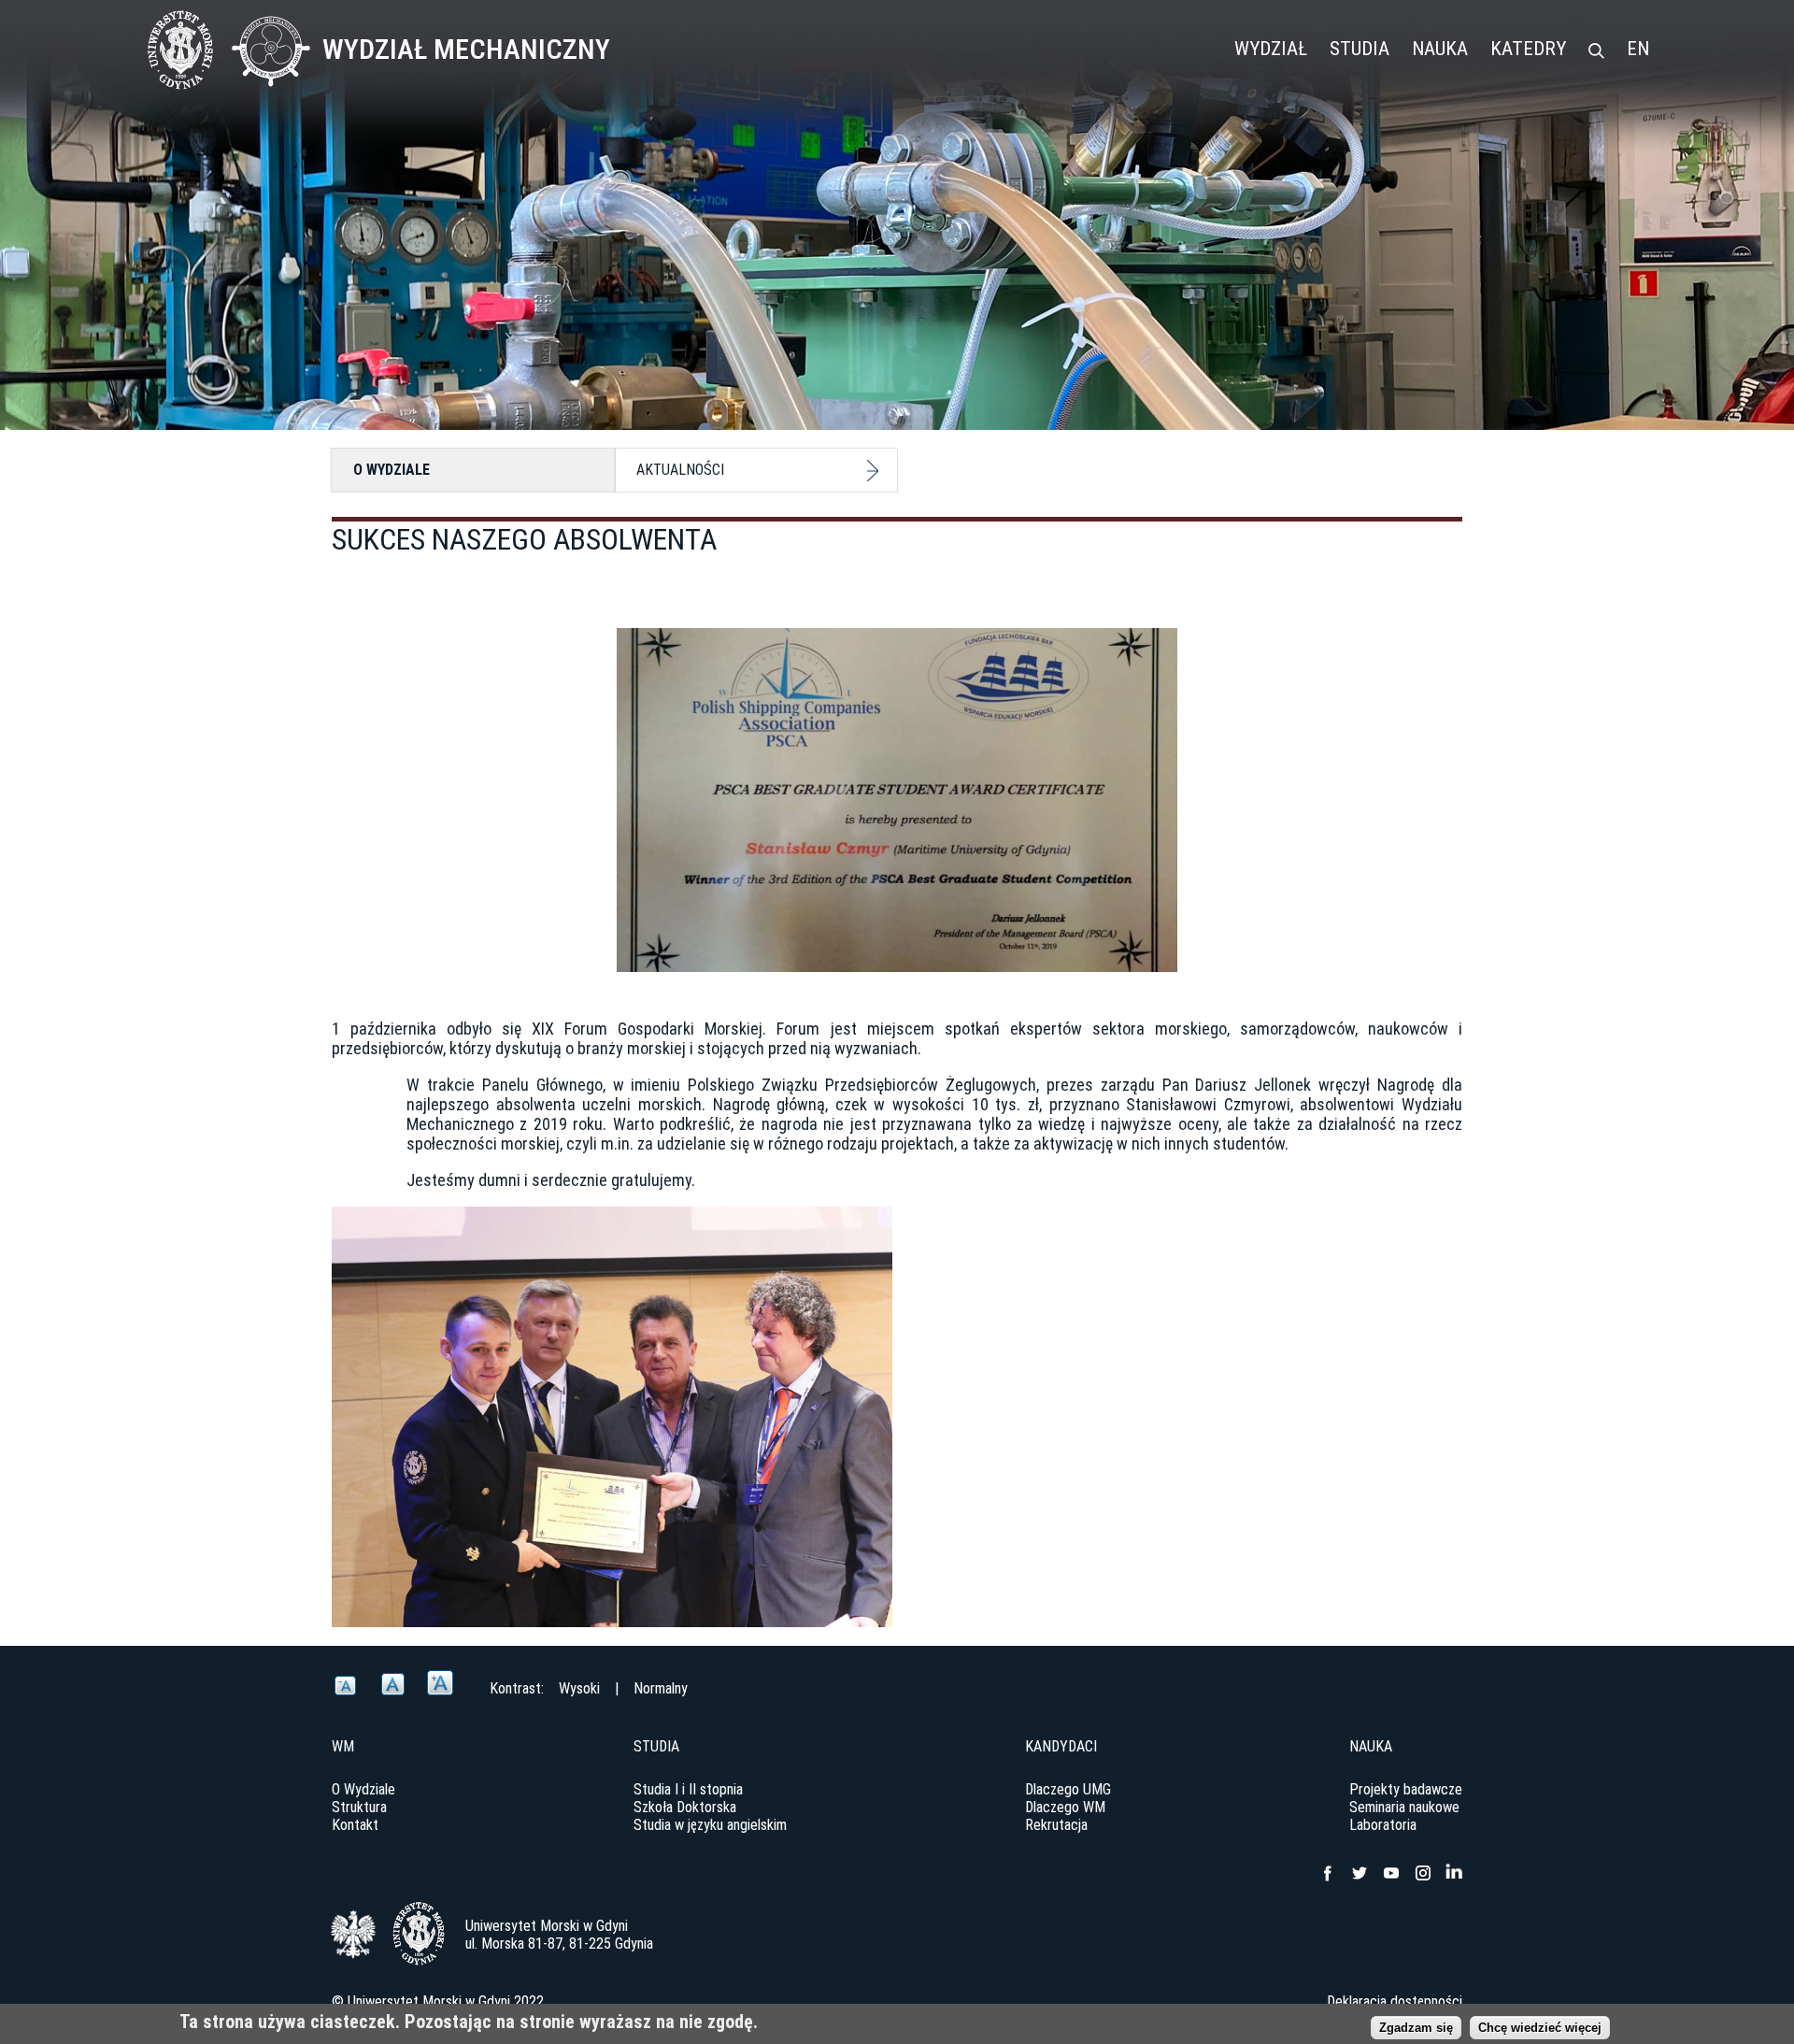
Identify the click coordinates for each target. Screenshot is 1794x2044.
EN (1638, 49)
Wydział (1271, 49)
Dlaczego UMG (1068, 1789)
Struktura (359, 1807)
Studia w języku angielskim (710, 1825)
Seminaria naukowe (1404, 1807)
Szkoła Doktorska (685, 1807)
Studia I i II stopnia (688, 1789)
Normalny (661, 1688)
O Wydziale (392, 470)
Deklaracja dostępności (1395, 2001)
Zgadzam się (1416, 2028)
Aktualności (680, 470)
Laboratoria (1383, 1825)
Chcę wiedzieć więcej (1540, 2028)
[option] (897, 1417)
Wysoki (579, 1688)
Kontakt (355, 1825)
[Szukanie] (1596, 52)
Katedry (1528, 49)
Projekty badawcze (1406, 1789)
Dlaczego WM (1065, 1807)
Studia (1360, 49)
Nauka (1440, 49)
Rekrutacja (1056, 1825)
